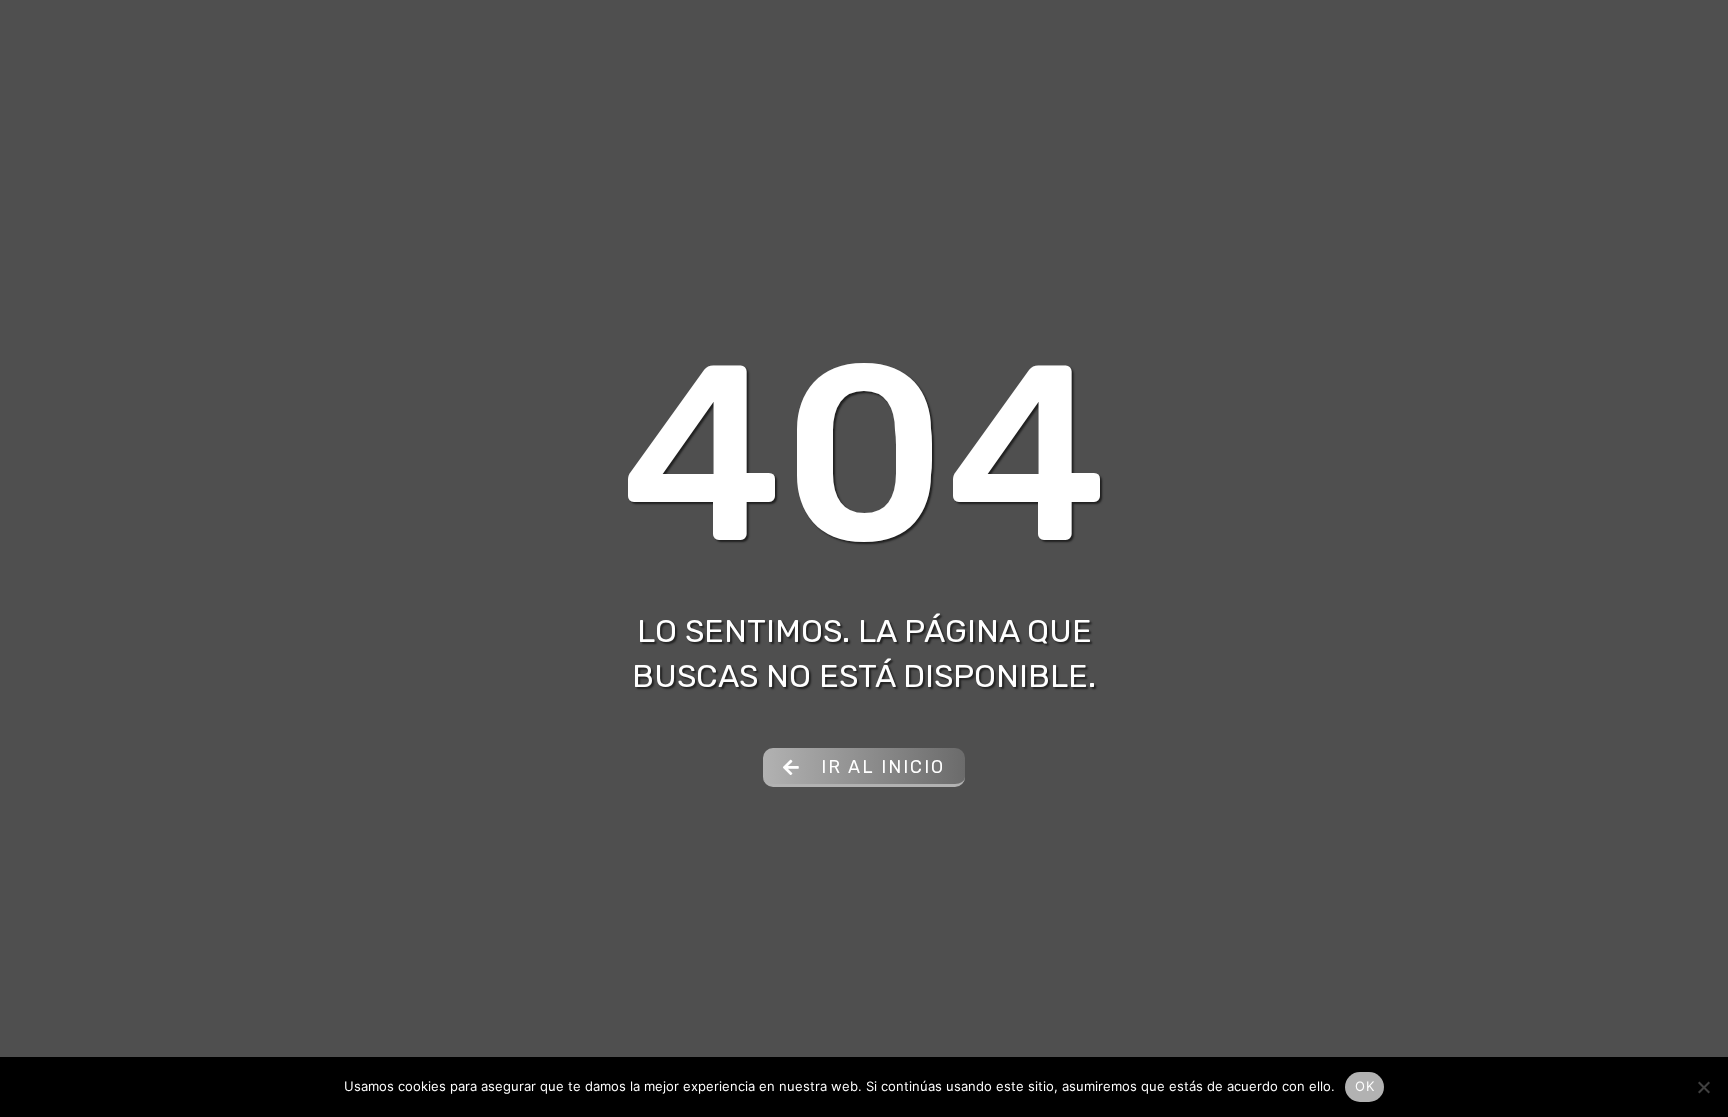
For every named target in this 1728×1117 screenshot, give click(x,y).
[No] (1703, 1087)
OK (1364, 1086)
